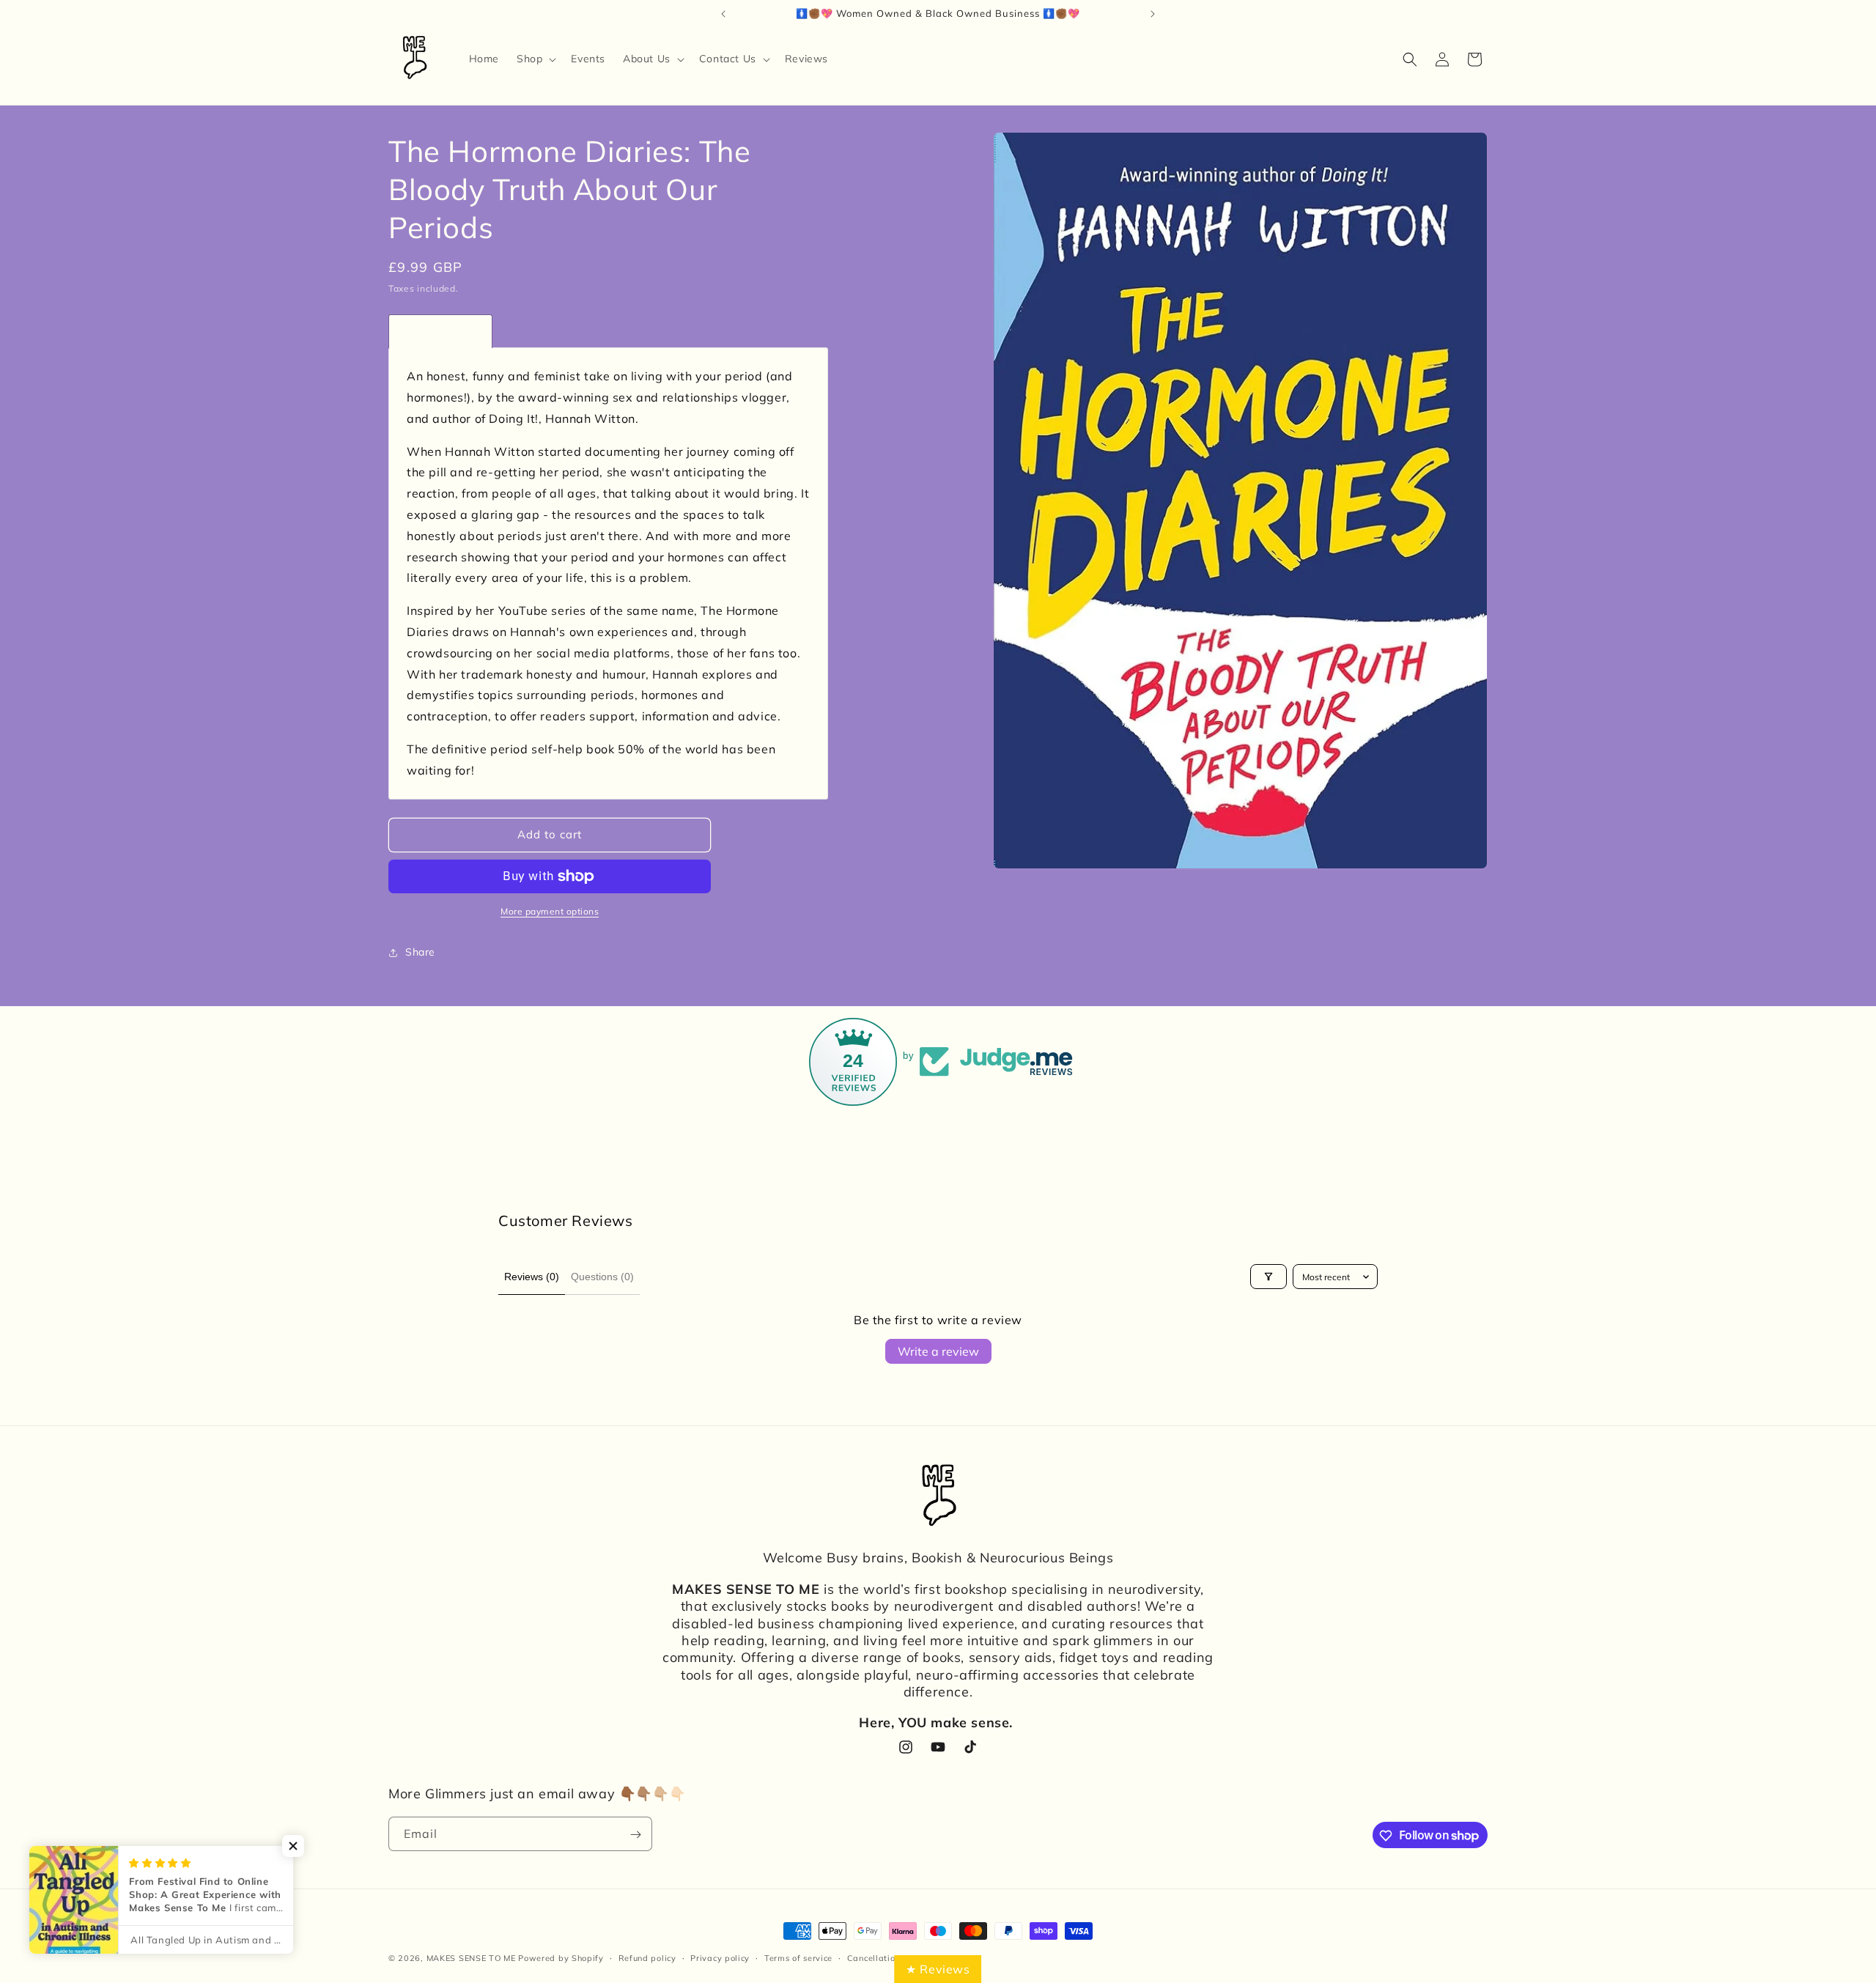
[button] (535, 59)
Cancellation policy (887, 1957)
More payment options (550, 911)
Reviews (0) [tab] (532, 1277)
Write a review (938, 1351)
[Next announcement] (1153, 14)
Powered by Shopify (561, 1958)
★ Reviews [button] (938, 1969)
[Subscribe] (635, 1835)
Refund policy (647, 1957)
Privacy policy (720, 1957)
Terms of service (798, 1957)
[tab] (440, 331)
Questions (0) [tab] (602, 1277)
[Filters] (1268, 1277)
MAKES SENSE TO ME (471, 1958)
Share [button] (420, 952)
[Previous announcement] (723, 14)
